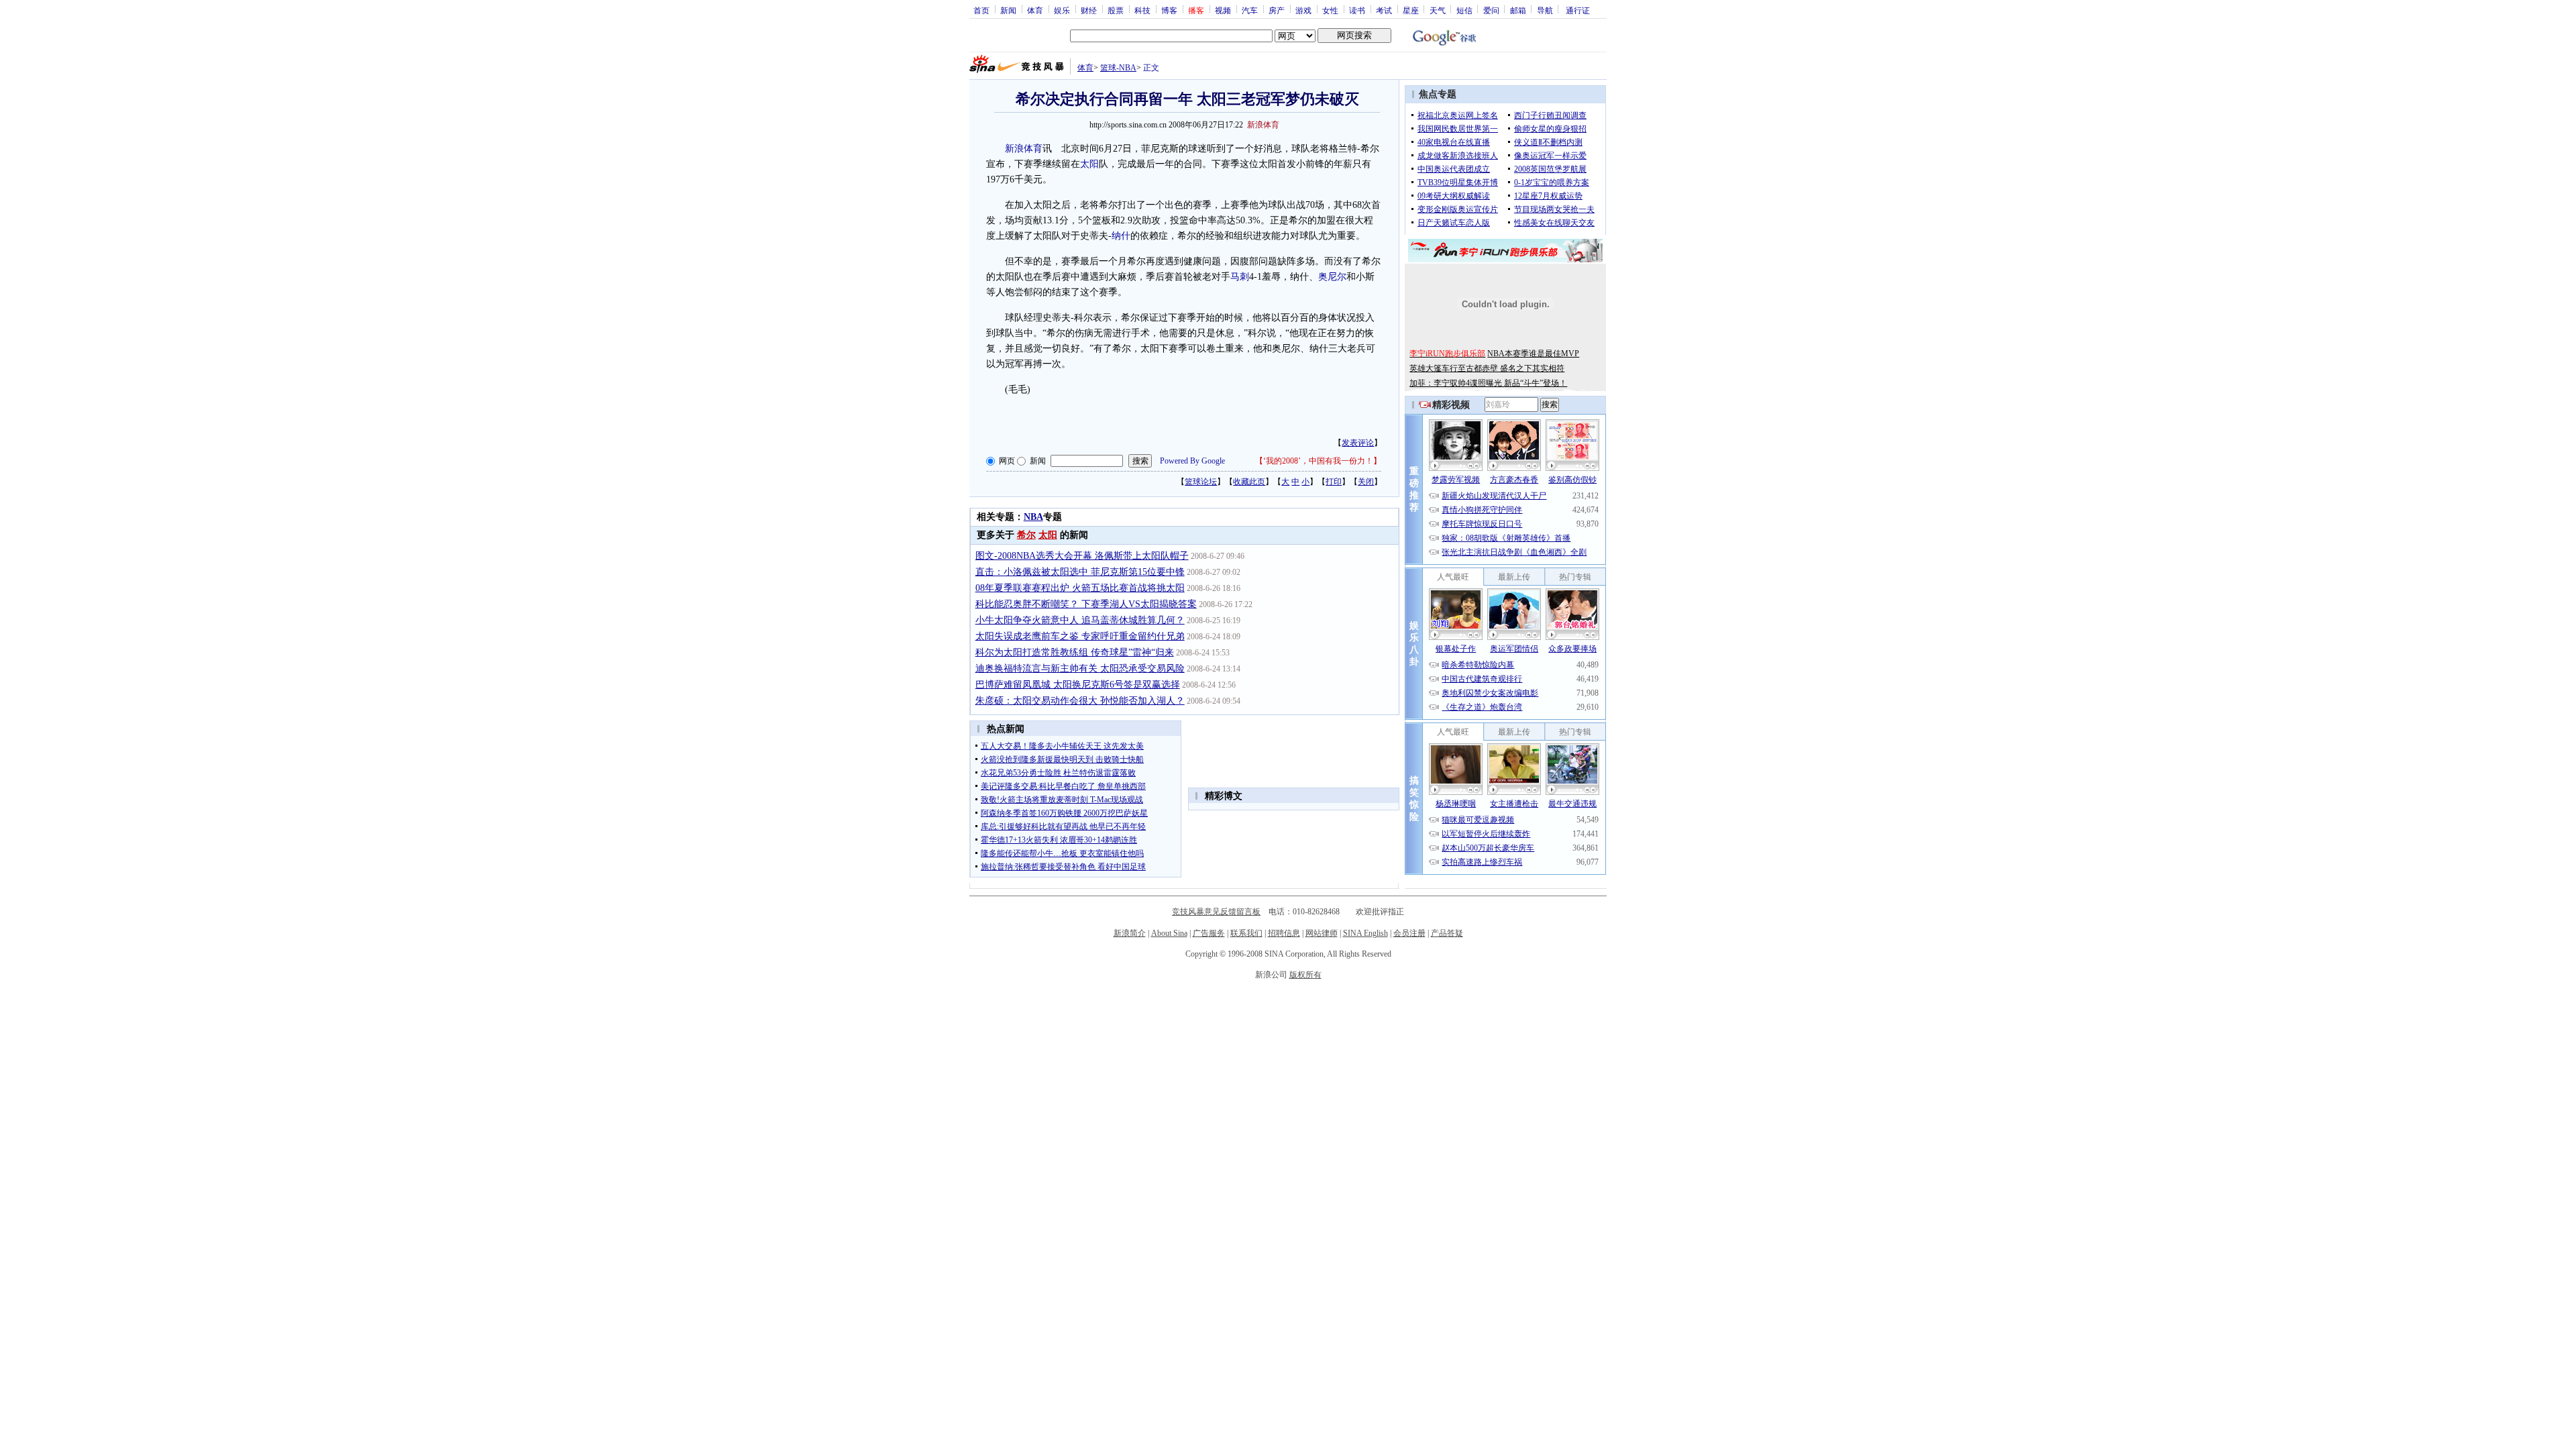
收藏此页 (1249, 482)
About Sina (1169, 933)
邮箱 (1518, 10)
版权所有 (1305, 975)
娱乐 (1062, 10)
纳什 (1121, 236)
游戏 (1303, 10)
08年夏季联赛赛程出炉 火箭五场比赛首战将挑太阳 (1080, 588)
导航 (1545, 10)
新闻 (1008, 10)
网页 (1007, 461)
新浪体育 (1024, 149)
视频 (1223, 10)
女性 (1330, 10)
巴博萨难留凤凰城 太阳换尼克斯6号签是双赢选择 (1078, 685)
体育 (1035, 10)
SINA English (1365, 933)
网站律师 (1322, 933)
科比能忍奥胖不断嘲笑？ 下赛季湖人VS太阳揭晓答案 (1086, 604)
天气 (1438, 10)
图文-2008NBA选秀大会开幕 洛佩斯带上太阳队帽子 (1082, 556)
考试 (1384, 10)
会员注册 (1409, 933)
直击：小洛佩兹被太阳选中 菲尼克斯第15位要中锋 (1080, 572)
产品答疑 (1447, 933)
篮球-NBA (1118, 68)
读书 (1357, 10)
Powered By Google (1192, 461)
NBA (1033, 517)
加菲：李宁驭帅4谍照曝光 (1457, 383)
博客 (1169, 10)
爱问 (1491, 10)
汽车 (1250, 10)
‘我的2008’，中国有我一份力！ (1318, 461)
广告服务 (1209, 933)
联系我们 (1246, 933)
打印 (1334, 482)
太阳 (1089, 164)
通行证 (1578, 10)
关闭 (1366, 482)
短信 (1464, 10)
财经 (1089, 10)
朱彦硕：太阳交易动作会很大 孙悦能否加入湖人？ (1080, 701)
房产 (1277, 10)
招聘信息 (1284, 933)
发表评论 (1358, 443)
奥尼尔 (1332, 277)
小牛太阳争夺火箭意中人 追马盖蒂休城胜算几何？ (1080, 620)
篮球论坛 (1201, 482)
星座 (1411, 10)
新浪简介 (1130, 933)
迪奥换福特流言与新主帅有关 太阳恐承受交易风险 (1080, 668)
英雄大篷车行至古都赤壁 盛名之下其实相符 (1487, 368)
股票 (1116, 10)
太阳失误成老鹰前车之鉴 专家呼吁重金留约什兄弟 (1080, 636)
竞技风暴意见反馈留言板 (1216, 912)
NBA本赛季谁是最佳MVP (1533, 354)
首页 (981, 10)
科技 (1142, 10)
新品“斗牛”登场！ (1536, 383)
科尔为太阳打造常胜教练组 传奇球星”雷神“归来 (1075, 652)
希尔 (1026, 535)
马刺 (1240, 277)
